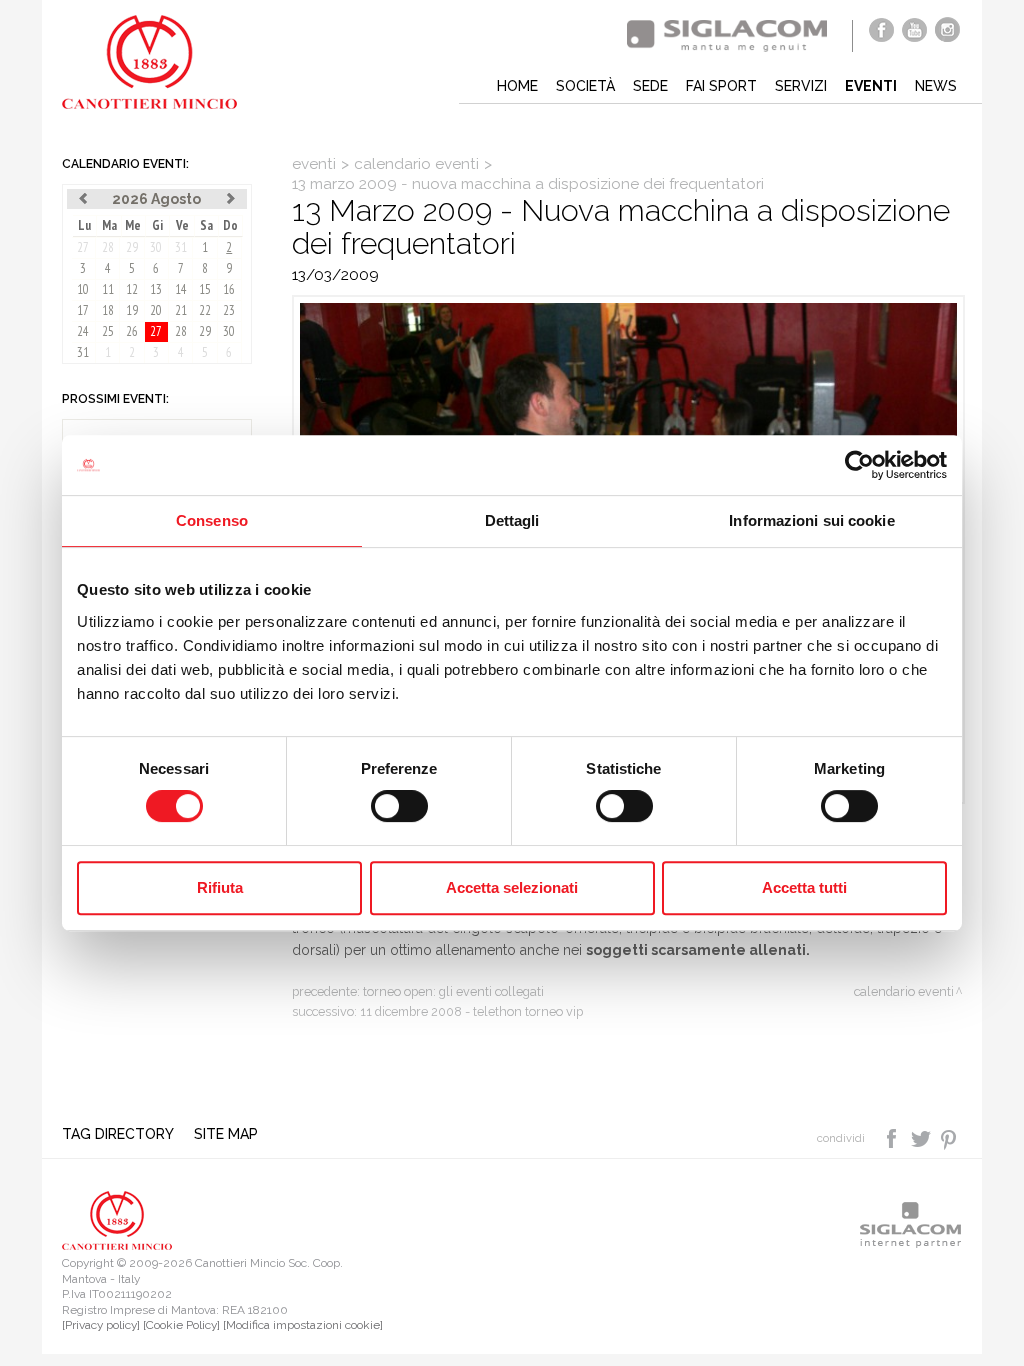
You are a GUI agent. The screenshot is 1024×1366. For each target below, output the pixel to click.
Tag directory (118, 1134)
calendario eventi (416, 164)
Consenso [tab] (212, 520)
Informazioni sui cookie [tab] (811, 520)
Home (517, 86)
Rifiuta (220, 887)
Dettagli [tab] (512, 520)
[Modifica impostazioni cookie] (303, 1325)
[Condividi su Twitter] (922, 1137)
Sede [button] (650, 86)
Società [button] (585, 86)
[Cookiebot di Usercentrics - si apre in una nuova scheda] (859, 465)
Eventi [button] (871, 86)
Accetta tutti (804, 887)
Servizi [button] (801, 86)
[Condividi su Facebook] (893, 1137)
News (936, 86)
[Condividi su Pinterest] (949, 1137)
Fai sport (721, 86)
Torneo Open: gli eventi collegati (453, 991)
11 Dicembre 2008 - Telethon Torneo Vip (471, 1011)
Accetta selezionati (512, 887)
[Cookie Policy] (181, 1325)
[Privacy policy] (101, 1325)
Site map (226, 1134)
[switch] (399, 806)
